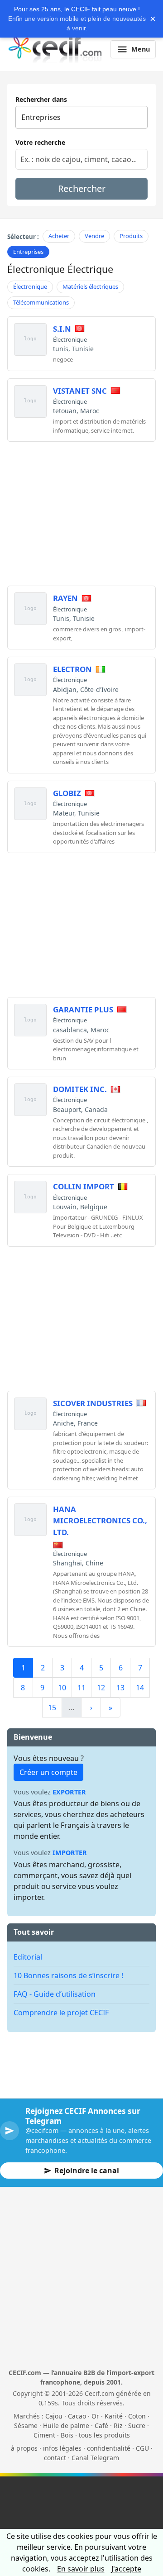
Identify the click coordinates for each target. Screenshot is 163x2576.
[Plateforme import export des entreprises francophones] (55, 49)
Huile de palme (66, 2426)
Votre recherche (40, 142)
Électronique (30, 286)
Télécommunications (41, 302)
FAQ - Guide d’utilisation (55, 1994)
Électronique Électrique (60, 269)
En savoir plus (81, 2569)
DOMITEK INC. (80, 1089)
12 (101, 1688)
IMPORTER (70, 1853)
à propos (24, 2448)
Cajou (54, 2416)
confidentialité (109, 2448)
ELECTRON (72, 669)
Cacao (77, 2416)
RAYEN (65, 598)
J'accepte (126, 2569)
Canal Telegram (95, 2458)
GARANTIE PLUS (83, 1009)
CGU (142, 2448)
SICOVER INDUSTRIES (93, 1403)
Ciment (44, 2435)
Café (101, 2426)
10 (62, 1688)
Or (95, 2416)
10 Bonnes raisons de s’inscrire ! (68, 1975)
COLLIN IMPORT (84, 1186)
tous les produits (104, 2435)
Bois (67, 2435)
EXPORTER (69, 1792)
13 (120, 1688)
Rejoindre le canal (87, 2171)
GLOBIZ (67, 793)
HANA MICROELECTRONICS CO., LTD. (100, 1520)
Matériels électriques (90, 286)
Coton (137, 2416)
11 (81, 1688)
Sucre (137, 2426)
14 (140, 1688)
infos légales (62, 2448)
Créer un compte (48, 1772)
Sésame (26, 2426)
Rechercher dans (41, 99)
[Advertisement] (83, 512)
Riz (118, 2426)
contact (55, 2458)
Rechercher (82, 188)
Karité (114, 2416)
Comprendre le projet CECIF (61, 2013)
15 (52, 1708)
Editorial (28, 1957)
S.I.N (62, 329)
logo (30, 339)
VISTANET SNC (80, 391)
